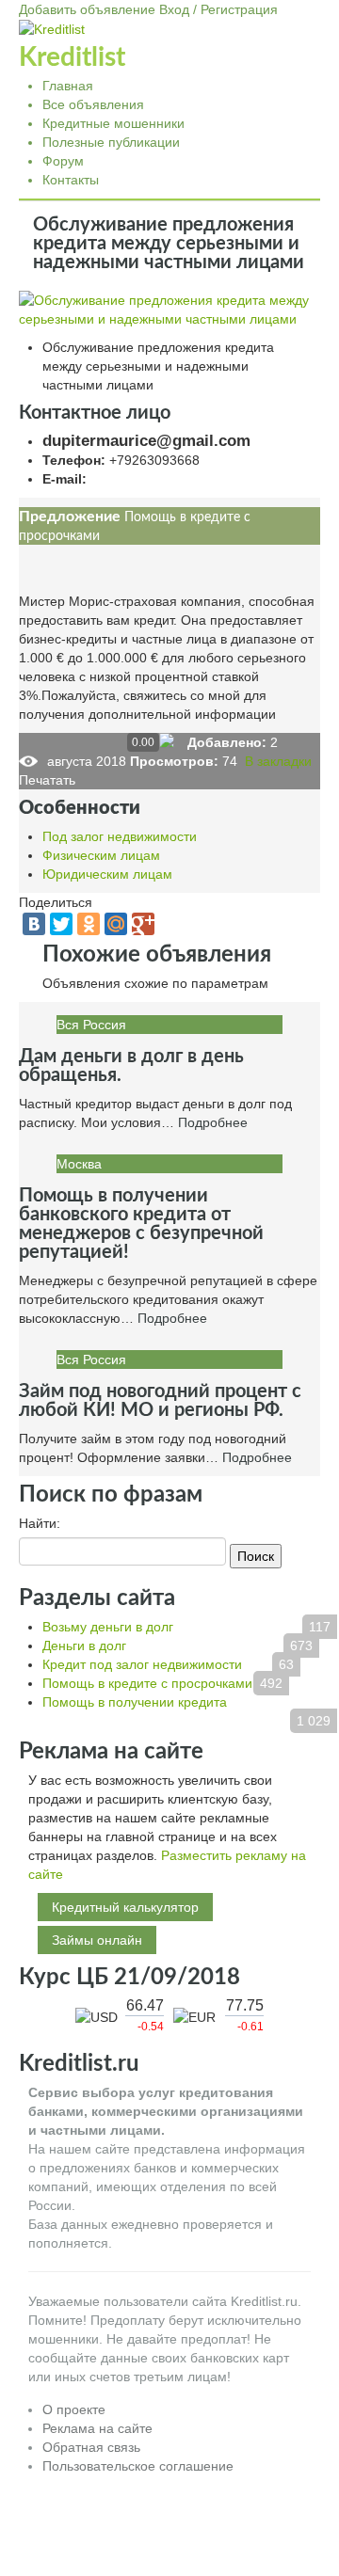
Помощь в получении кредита (135, 1702)
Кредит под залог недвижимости (142, 1664)
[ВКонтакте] (34, 924)
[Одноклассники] (89, 924)
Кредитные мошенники (113, 123)
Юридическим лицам (107, 874)
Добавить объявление (87, 9)
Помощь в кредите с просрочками (147, 1683)
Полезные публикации (111, 142)
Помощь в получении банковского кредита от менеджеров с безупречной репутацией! (141, 1224)
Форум (63, 161)
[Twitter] (61, 924)
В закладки (276, 761)
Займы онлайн (97, 1940)
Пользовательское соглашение (138, 2466)
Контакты (71, 180)
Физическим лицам (101, 855)
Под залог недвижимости (120, 836)
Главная (68, 86)
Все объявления (93, 104)
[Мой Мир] (116, 924)
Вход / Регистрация (218, 9)
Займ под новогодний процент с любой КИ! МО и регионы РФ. (160, 1401)
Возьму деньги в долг (108, 1627)
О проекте (74, 2409)
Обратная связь (91, 2447)
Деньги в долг (84, 1646)
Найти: (40, 1523)
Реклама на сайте (97, 2428)
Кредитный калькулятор (125, 1907)
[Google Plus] (143, 924)
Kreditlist (72, 57)
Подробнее (213, 1122)
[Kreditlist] (52, 28)
